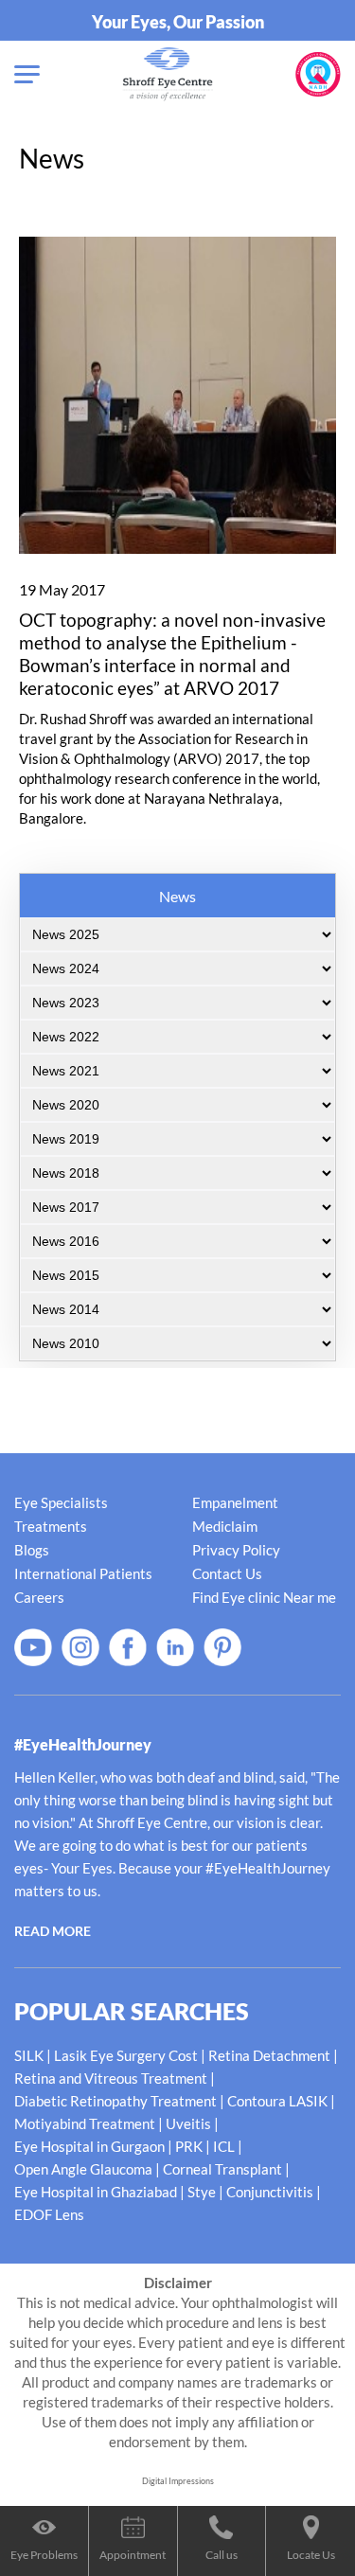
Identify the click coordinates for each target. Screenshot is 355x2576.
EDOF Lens (49, 2214)
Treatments (51, 1526)
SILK (29, 2055)
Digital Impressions (178, 2481)
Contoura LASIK (277, 2101)
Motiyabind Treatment (85, 2123)
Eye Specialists (61, 1502)
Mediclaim (225, 1526)
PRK (189, 2146)
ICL (224, 2146)
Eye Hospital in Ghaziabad (96, 2192)
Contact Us (227, 1573)
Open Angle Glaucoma (83, 2169)
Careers (39, 1597)
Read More (53, 1931)
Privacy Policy (236, 1550)
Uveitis (188, 2123)
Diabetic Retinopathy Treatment (115, 2101)
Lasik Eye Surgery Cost (126, 2055)
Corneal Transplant (222, 2169)
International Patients (83, 1573)
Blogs (32, 1550)
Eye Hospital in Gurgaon (89, 2146)
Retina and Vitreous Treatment (111, 2078)
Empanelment (235, 1502)
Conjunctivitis (270, 2192)
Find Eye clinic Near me (264, 1597)
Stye (202, 2192)
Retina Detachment (269, 2055)
